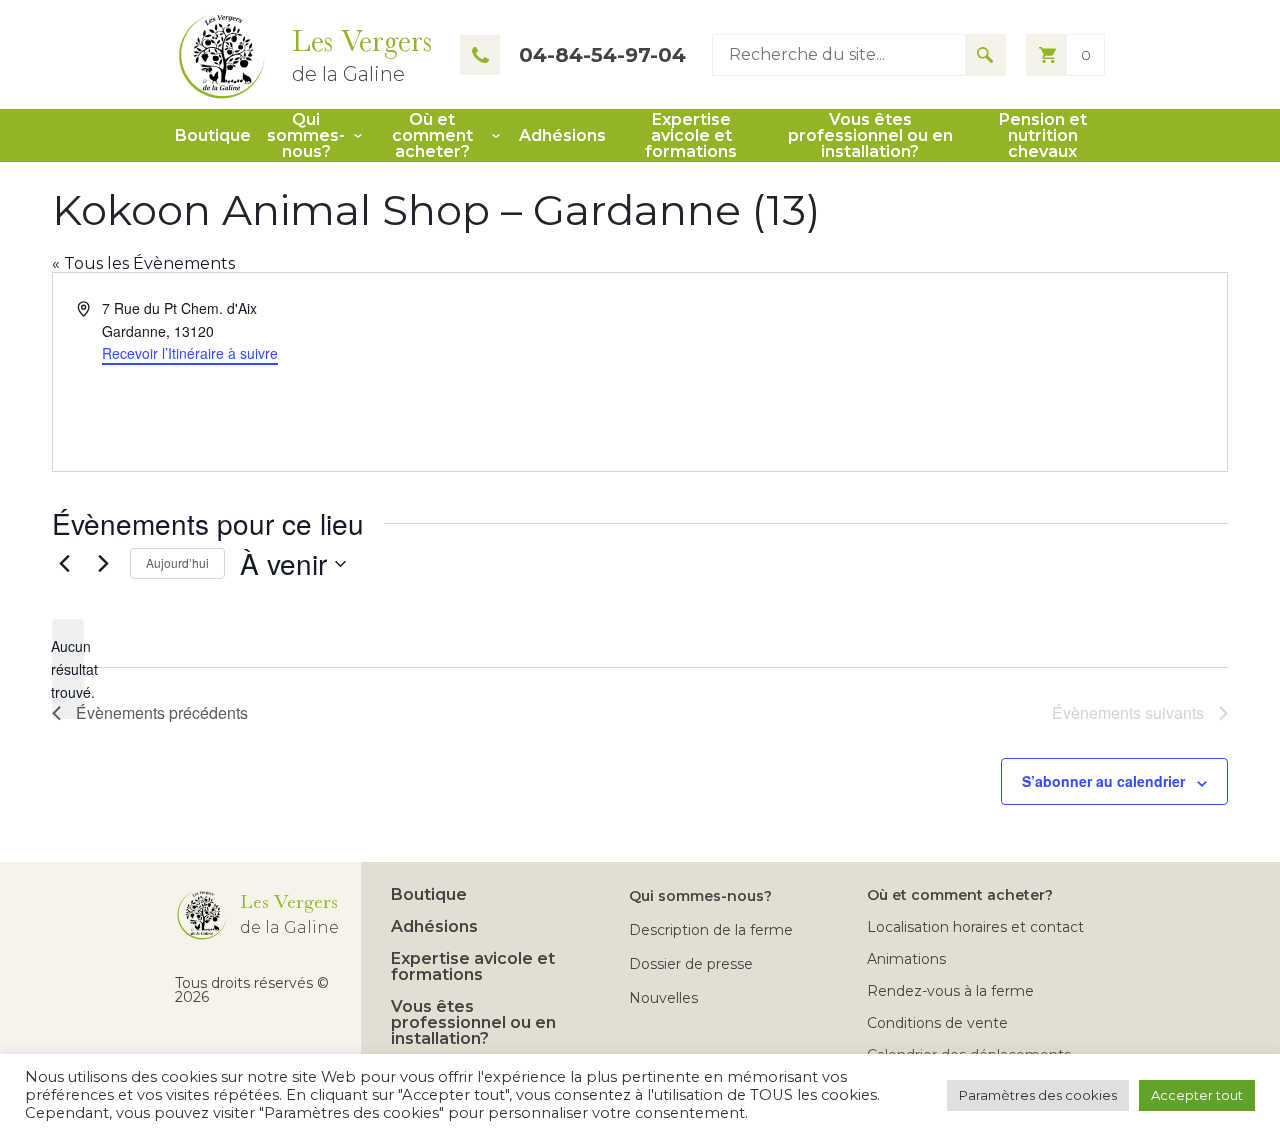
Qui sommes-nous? (306, 136)
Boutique (213, 136)
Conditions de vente (937, 1023)
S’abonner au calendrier (1103, 781)
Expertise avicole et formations (691, 136)
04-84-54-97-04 (602, 55)
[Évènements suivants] (103, 564)
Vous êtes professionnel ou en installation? (870, 136)
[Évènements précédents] (64, 564)
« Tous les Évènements (143, 263)
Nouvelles (663, 998)
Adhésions (562, 136)
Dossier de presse (691, 964)
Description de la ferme (711, 930)
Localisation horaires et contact (975, 927)
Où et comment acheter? (432, 136)
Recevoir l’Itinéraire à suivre (190, 353)
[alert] (68, 669)
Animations (906, 959)
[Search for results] (985, 55)
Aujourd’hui (177, 562)
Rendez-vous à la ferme (950, 991)
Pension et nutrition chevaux (1043, 136)
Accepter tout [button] (1197, 1095)
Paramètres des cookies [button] (1038, 1095)
